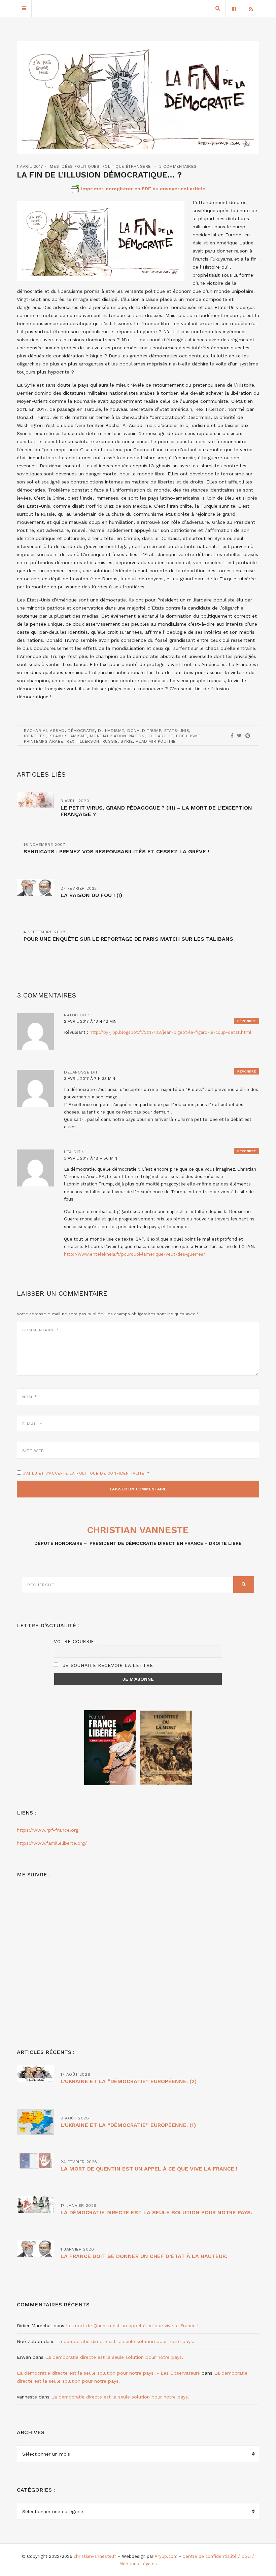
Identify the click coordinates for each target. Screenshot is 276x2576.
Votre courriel (76, 1641)
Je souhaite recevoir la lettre (107, 1665)
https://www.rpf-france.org (48, 1830)
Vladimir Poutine (156, 741)
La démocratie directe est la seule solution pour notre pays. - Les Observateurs (108, 2373)
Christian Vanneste (138, 1530)
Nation (137, 736)
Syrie (127, 741)
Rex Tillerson (83, 741)
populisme (188, 736)
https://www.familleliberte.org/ (52, 1843)
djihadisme (111, 731)
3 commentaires (178, 166)
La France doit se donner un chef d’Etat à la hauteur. (144, 2256)
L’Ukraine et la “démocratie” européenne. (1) (128, 2125)
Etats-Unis (177, 731)
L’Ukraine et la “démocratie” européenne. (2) (129, 2081)
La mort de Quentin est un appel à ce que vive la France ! (149, 2169)
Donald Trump (144, 731)
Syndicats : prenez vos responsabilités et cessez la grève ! (116, 851)
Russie (110, 741)
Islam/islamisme (68, 736)
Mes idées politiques (75, 166)
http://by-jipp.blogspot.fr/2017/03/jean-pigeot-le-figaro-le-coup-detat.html (170, 1032)
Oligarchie (160, 736)
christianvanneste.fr (95, 2556)
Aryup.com (166, 2556)
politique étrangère (127, 166)
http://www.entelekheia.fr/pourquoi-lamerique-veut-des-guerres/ (135, 1254)
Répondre (247, 1021)
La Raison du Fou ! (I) (91, 895)
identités (35, 736)
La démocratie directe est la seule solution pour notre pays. (156, 2212)
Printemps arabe (44, 741)
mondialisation (108, 736)
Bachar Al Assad (44, 731)
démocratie (81, 731)
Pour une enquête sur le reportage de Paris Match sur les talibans (128, 939)
